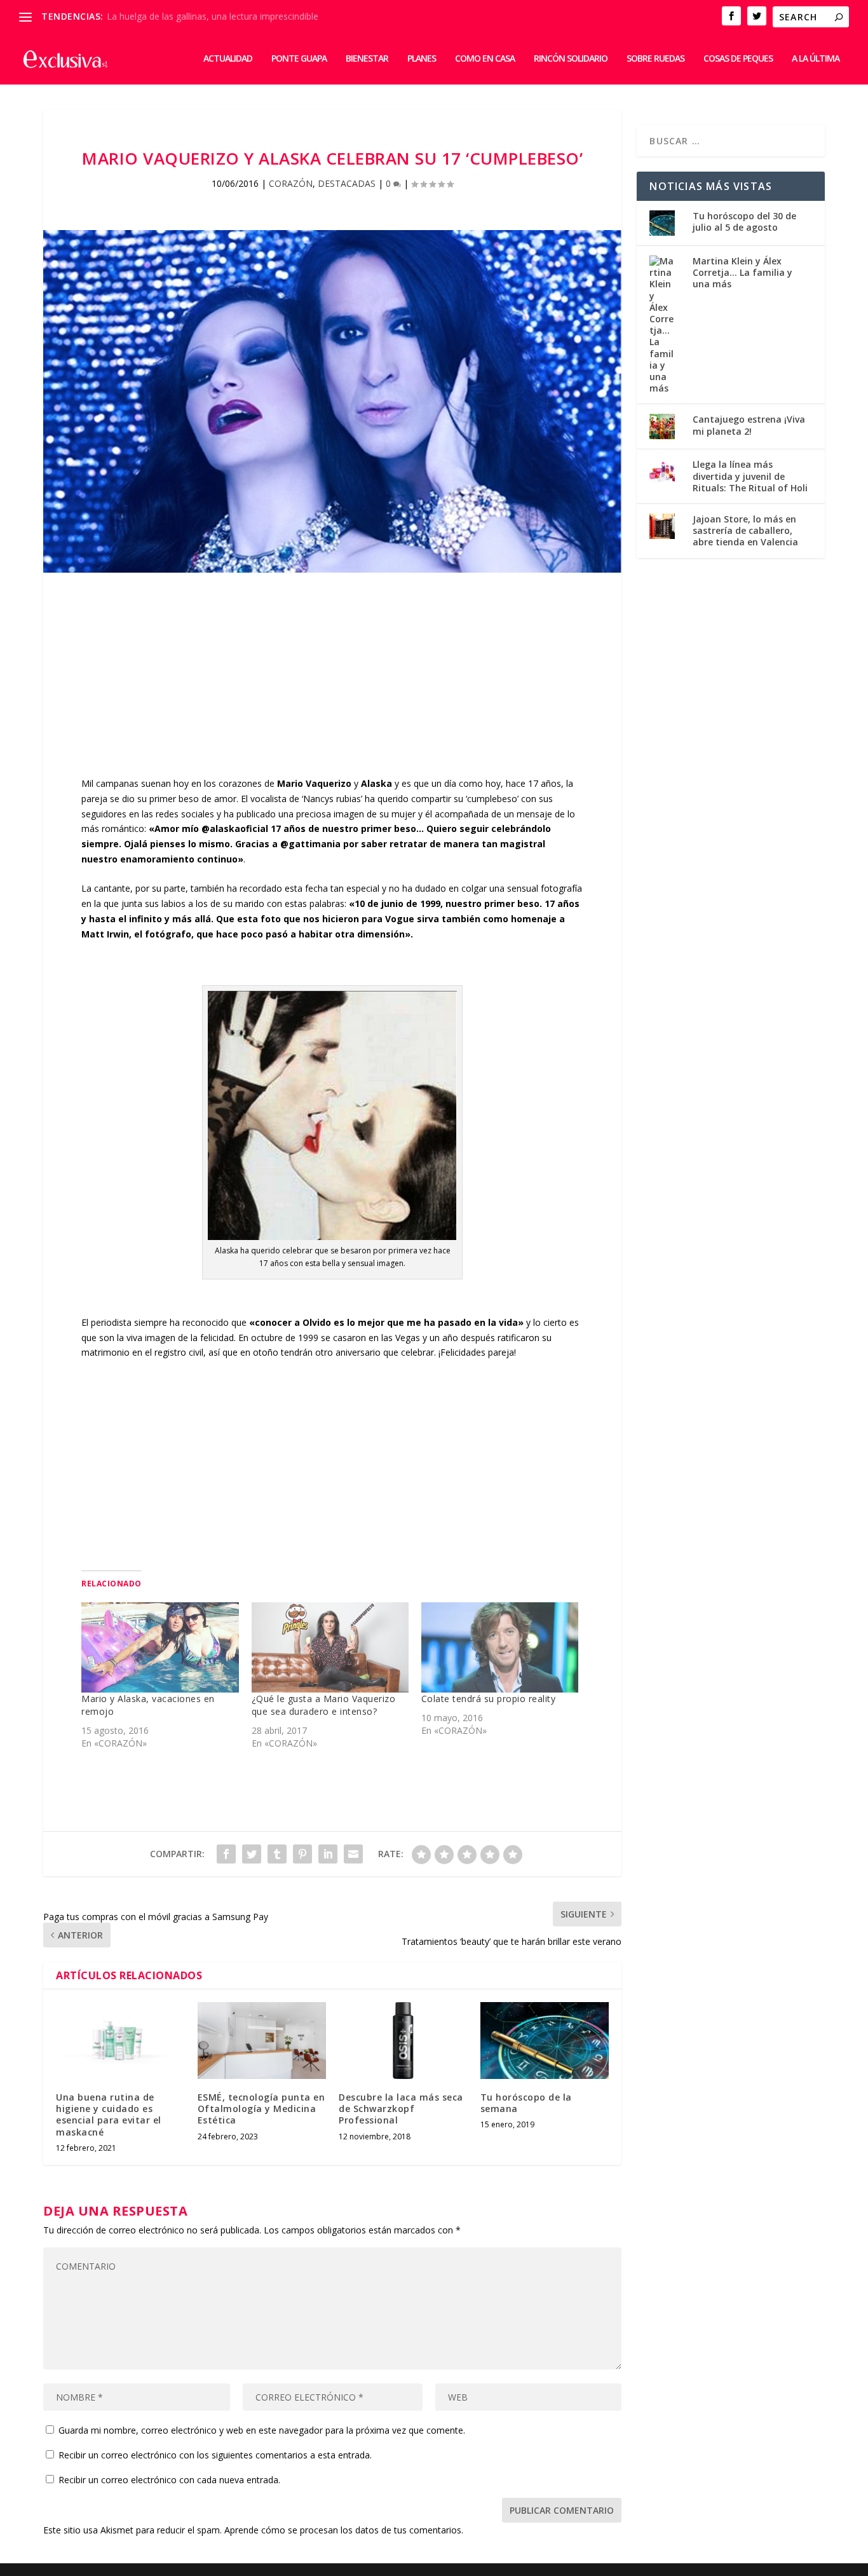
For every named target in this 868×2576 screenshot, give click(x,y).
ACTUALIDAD (228, 59)
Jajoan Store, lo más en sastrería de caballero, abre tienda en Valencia (745, 530)
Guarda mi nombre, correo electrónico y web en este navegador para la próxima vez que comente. (262, 2430)
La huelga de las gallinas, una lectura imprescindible (213, 16)
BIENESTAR (367, 59)
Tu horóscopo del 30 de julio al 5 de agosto (744, 221)
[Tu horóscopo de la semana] (545, 2041)
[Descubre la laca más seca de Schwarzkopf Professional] (403, 2041)
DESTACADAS (347, 183)
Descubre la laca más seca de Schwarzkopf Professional (401, 2109)
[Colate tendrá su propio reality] (500, 1647)
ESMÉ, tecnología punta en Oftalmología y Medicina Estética (261, 2109)
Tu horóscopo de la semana (526, 2103)
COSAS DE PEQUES (738, 59)
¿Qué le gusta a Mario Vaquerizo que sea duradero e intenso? (324, 1705)
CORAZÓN (291, 183)
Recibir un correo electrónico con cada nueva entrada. (169, 2480)
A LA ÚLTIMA (816, 59)
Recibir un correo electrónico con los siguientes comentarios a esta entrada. (215, 2455)
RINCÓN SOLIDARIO (571, 59)
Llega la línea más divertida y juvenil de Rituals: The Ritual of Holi (750, 476)
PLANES (422, 59)
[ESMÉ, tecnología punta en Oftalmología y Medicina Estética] (262, 2041)
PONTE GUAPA (299, 59)
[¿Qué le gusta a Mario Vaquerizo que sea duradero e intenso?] (330, 1647)
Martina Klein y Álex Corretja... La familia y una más (743, 272)
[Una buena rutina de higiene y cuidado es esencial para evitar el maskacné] (120, 2041)
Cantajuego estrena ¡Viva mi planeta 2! (749, 425)
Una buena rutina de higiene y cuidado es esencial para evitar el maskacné (109, 2115)
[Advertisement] (332, 687)
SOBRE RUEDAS (655, 59)
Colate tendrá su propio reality (489, 1699)
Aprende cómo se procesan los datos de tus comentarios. (344, 2530)
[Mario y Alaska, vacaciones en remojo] (160, 1647)
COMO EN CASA (485, 59)
